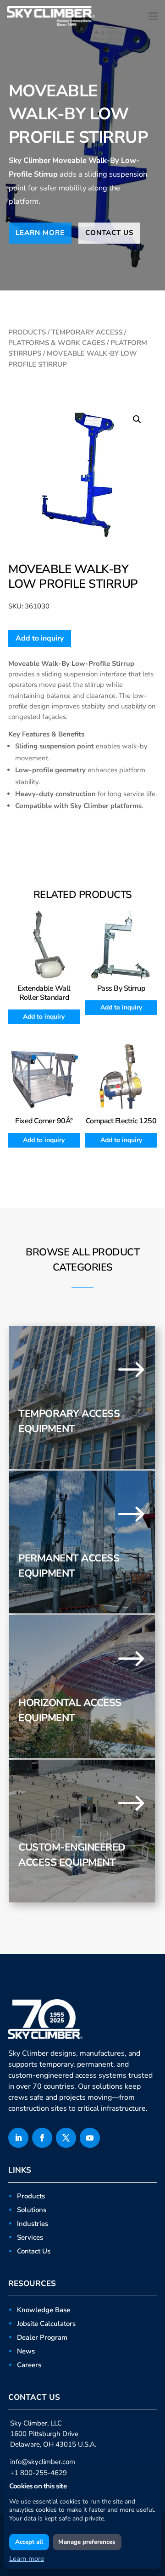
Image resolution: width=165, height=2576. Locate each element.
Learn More (40, 233)
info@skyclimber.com (43, 2462)
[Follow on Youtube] (90, 2138)
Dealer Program (42, 2337)
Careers (29, 2365)
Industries (33, 2224)
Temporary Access (87, 332)
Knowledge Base (44, 2310)
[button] (137, 419)
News (26, 2351)
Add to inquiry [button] (44, 1017)
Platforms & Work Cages (57, 343)
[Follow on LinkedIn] (18, 2138)
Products (27, 332)
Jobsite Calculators (46, 2324)
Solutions (32, 2210)
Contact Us (109, 233)
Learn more (27, 2559)
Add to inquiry (40, 638)
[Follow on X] (66, 2138)
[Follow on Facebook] (42, 2138)
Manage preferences (87, 2542)
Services (30, 2237)
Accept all (29, 2542)
